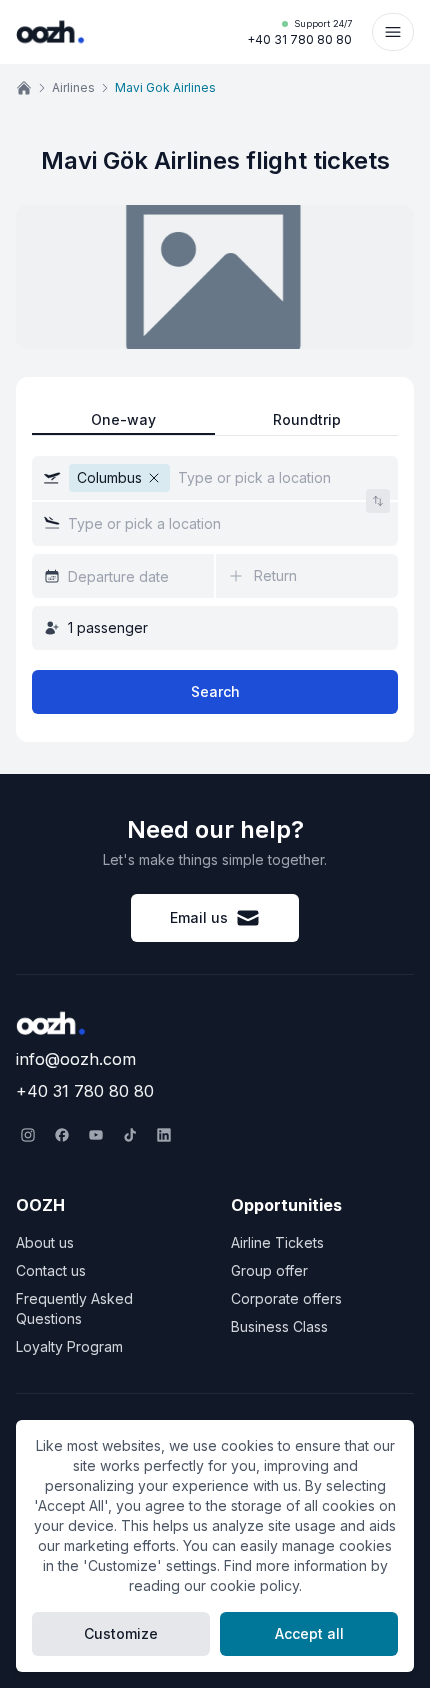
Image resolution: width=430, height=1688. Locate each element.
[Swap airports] (378, 501)
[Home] (24, 88)
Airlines (73, 87)
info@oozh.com (76, 1059)
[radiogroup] (215, 420)
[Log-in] (393, 32)
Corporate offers (286, 1298)
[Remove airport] (154, 478)
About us (45, 1242)
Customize (121, 1633)
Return (275, 575)
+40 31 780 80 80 (299, 32)
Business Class (279, 1326)
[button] (215, 478)
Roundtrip (307, 419)
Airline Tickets (277, 1242)
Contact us (51, 1270)
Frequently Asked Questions (74, 1308)
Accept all (309, 1633)
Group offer (269, 1270)
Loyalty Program (69, 1346)
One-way (123, 419)
